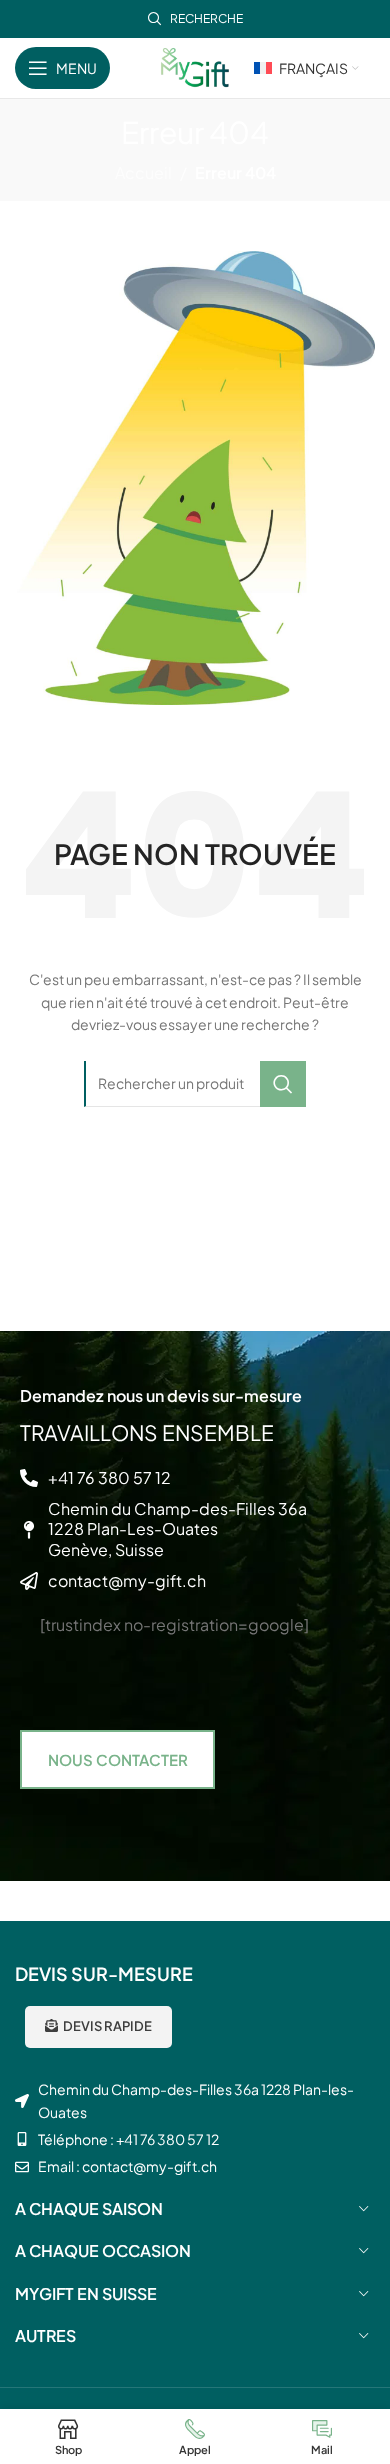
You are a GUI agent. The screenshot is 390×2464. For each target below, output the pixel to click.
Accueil (143, 172)
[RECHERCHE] (283, 1084)
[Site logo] (195, 65)
